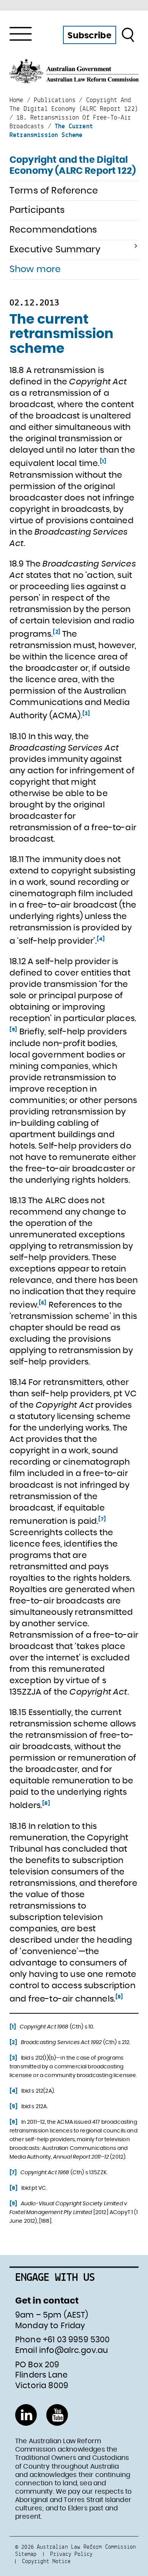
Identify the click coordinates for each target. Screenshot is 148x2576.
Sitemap (26, 2554)
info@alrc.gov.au (74, 2350)
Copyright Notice (46, 2561)
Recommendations (53, 230)
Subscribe (89, 36)
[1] (103, 461)
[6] (43, 1303)
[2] (56, 632)
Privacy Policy (71, 2554)
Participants (37, 210)
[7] (102, 1519)
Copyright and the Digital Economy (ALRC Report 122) (73, 166)
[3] (86, 714)
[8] (46, 1803)
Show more (35, 269)
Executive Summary (55, 250)
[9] (119, 1997)
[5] (13, 1030)
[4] (101, 939)
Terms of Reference (54, 191)
